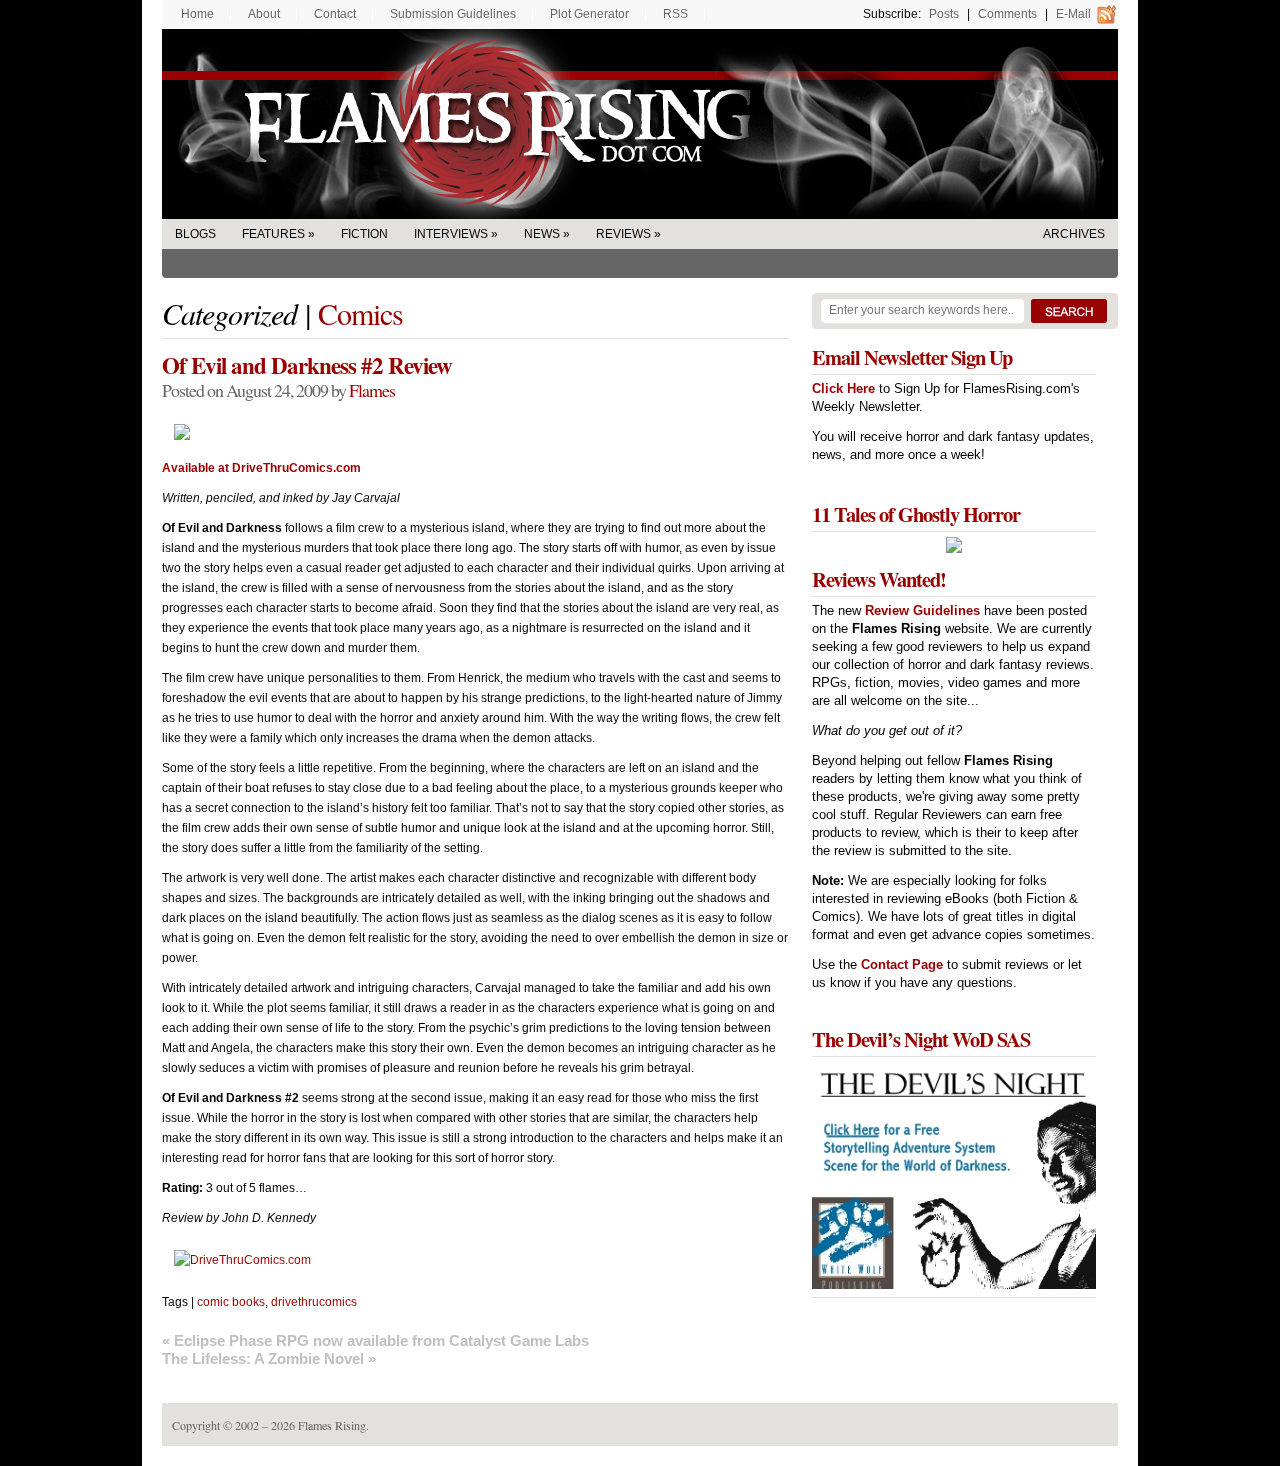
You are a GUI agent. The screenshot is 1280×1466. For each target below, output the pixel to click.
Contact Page (902, 964)
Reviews (623, 234)
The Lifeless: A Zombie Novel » (269, 1358)
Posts (944, 14)
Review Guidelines (922, 610)
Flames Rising (640, 124)
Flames (372, 390)
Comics (360, 313)
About (264, 14)
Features (273, 234)
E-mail (1073, 14)
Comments (1007, 14)
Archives (1074, 234)
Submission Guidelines (453, 14)
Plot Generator (589, 14)
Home (197, 14)
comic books (231, 1302)
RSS (675, 14)
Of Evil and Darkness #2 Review (307, 365)
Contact (335, 14)
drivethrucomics (314, 1302)
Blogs (195, 234)
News (542, 234)
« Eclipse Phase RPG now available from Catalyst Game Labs (375, 1340)
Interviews (451, 234)
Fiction (364, 234)
